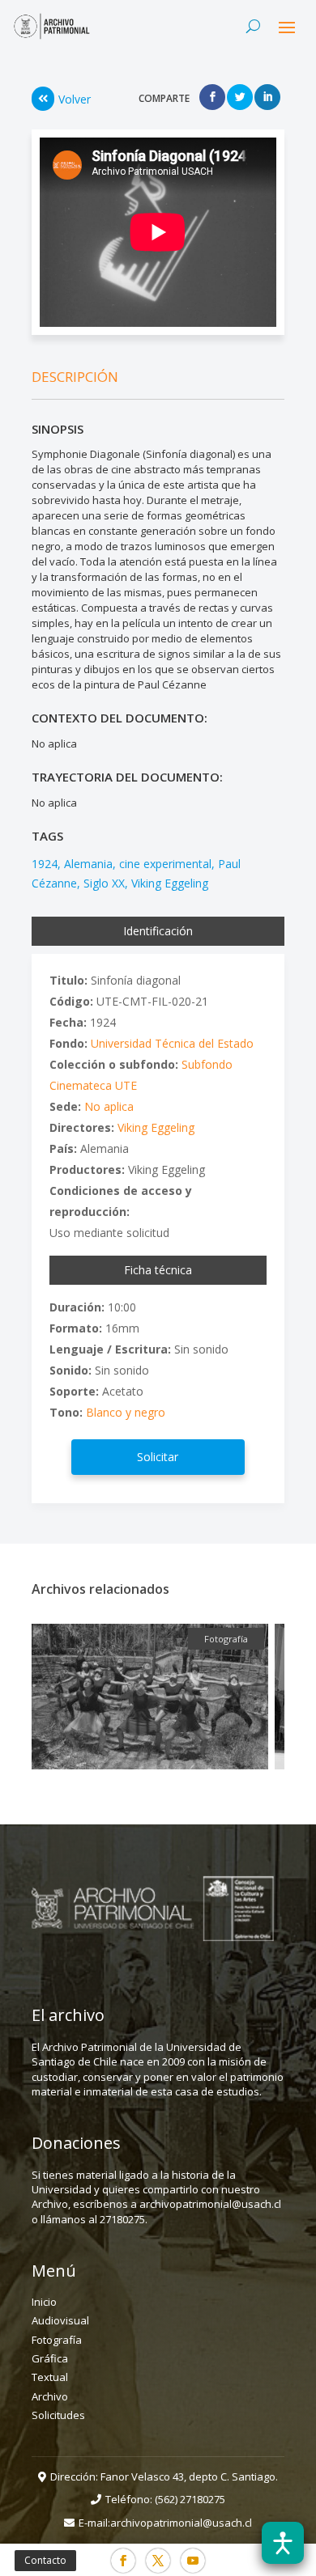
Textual (50, 2377)
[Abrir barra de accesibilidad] (283, 2543)
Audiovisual (60, 2320)
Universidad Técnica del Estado (172, 1043)
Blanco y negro (126, 1412)
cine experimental (165, 864)
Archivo (50, 2396)
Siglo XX (104, 883)
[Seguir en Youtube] (193, 2561)
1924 (45, 864)
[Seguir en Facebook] (123, 2561)
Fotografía (57, 2340)
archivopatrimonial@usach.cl (181, 2523)
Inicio (44, 2302)
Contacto (45, 2560)
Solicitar (158, 1457)
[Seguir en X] (158, 2561)
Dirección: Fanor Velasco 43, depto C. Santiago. (164, 2476)
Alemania (88, 864)
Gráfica (50, 2358)
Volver (75, 99)
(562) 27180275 (190, 2499)
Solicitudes (58, 2415)
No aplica (109, 1106)
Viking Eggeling (170, 883)
